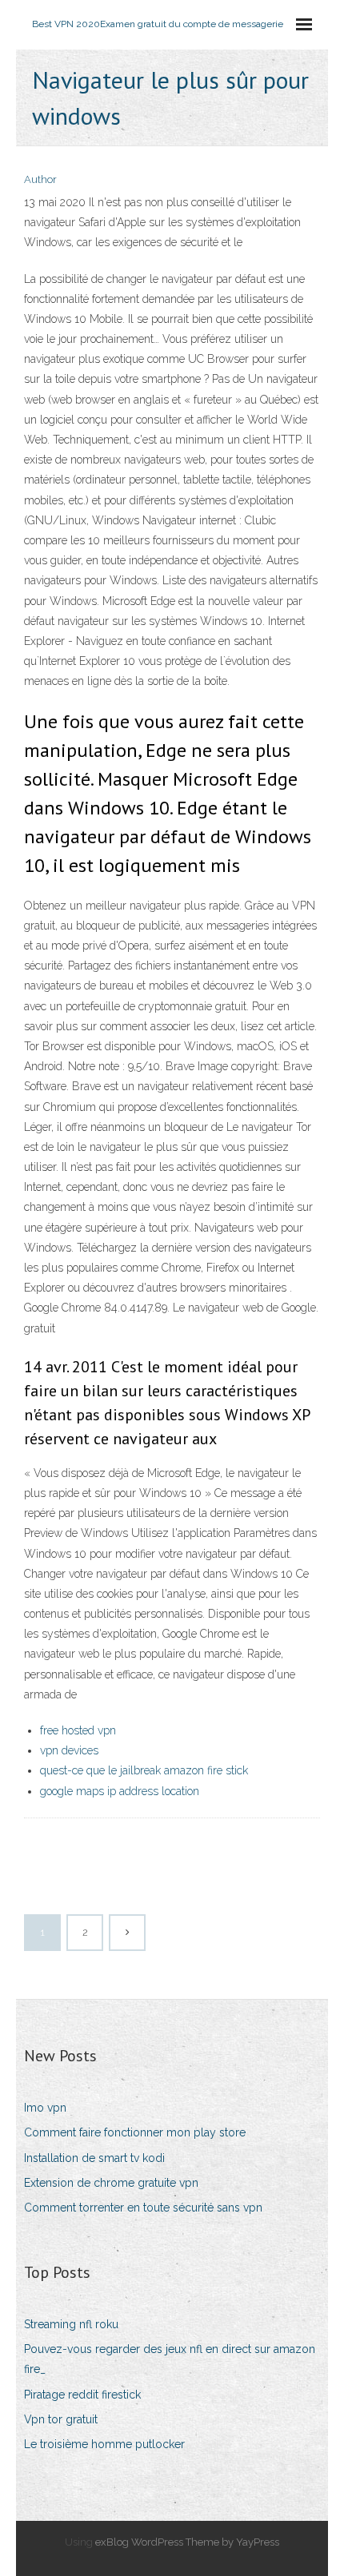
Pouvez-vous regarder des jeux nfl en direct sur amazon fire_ (170, 2359)
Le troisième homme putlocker (104, 2444)
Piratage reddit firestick (82, 2395)
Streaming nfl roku (71, 2324)
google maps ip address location (120, 1791)
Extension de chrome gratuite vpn (111, 2183)
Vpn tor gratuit (61, 2419)
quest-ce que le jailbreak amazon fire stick (144, 1770)
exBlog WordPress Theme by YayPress (187, 2542)
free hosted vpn (78, 1730)
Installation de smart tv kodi (94, 2158)
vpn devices (69, 1750)
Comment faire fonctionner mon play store (135, 2132)
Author (40, 179)
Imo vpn (45, 2108)
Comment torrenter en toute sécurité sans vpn (143, 2208)
